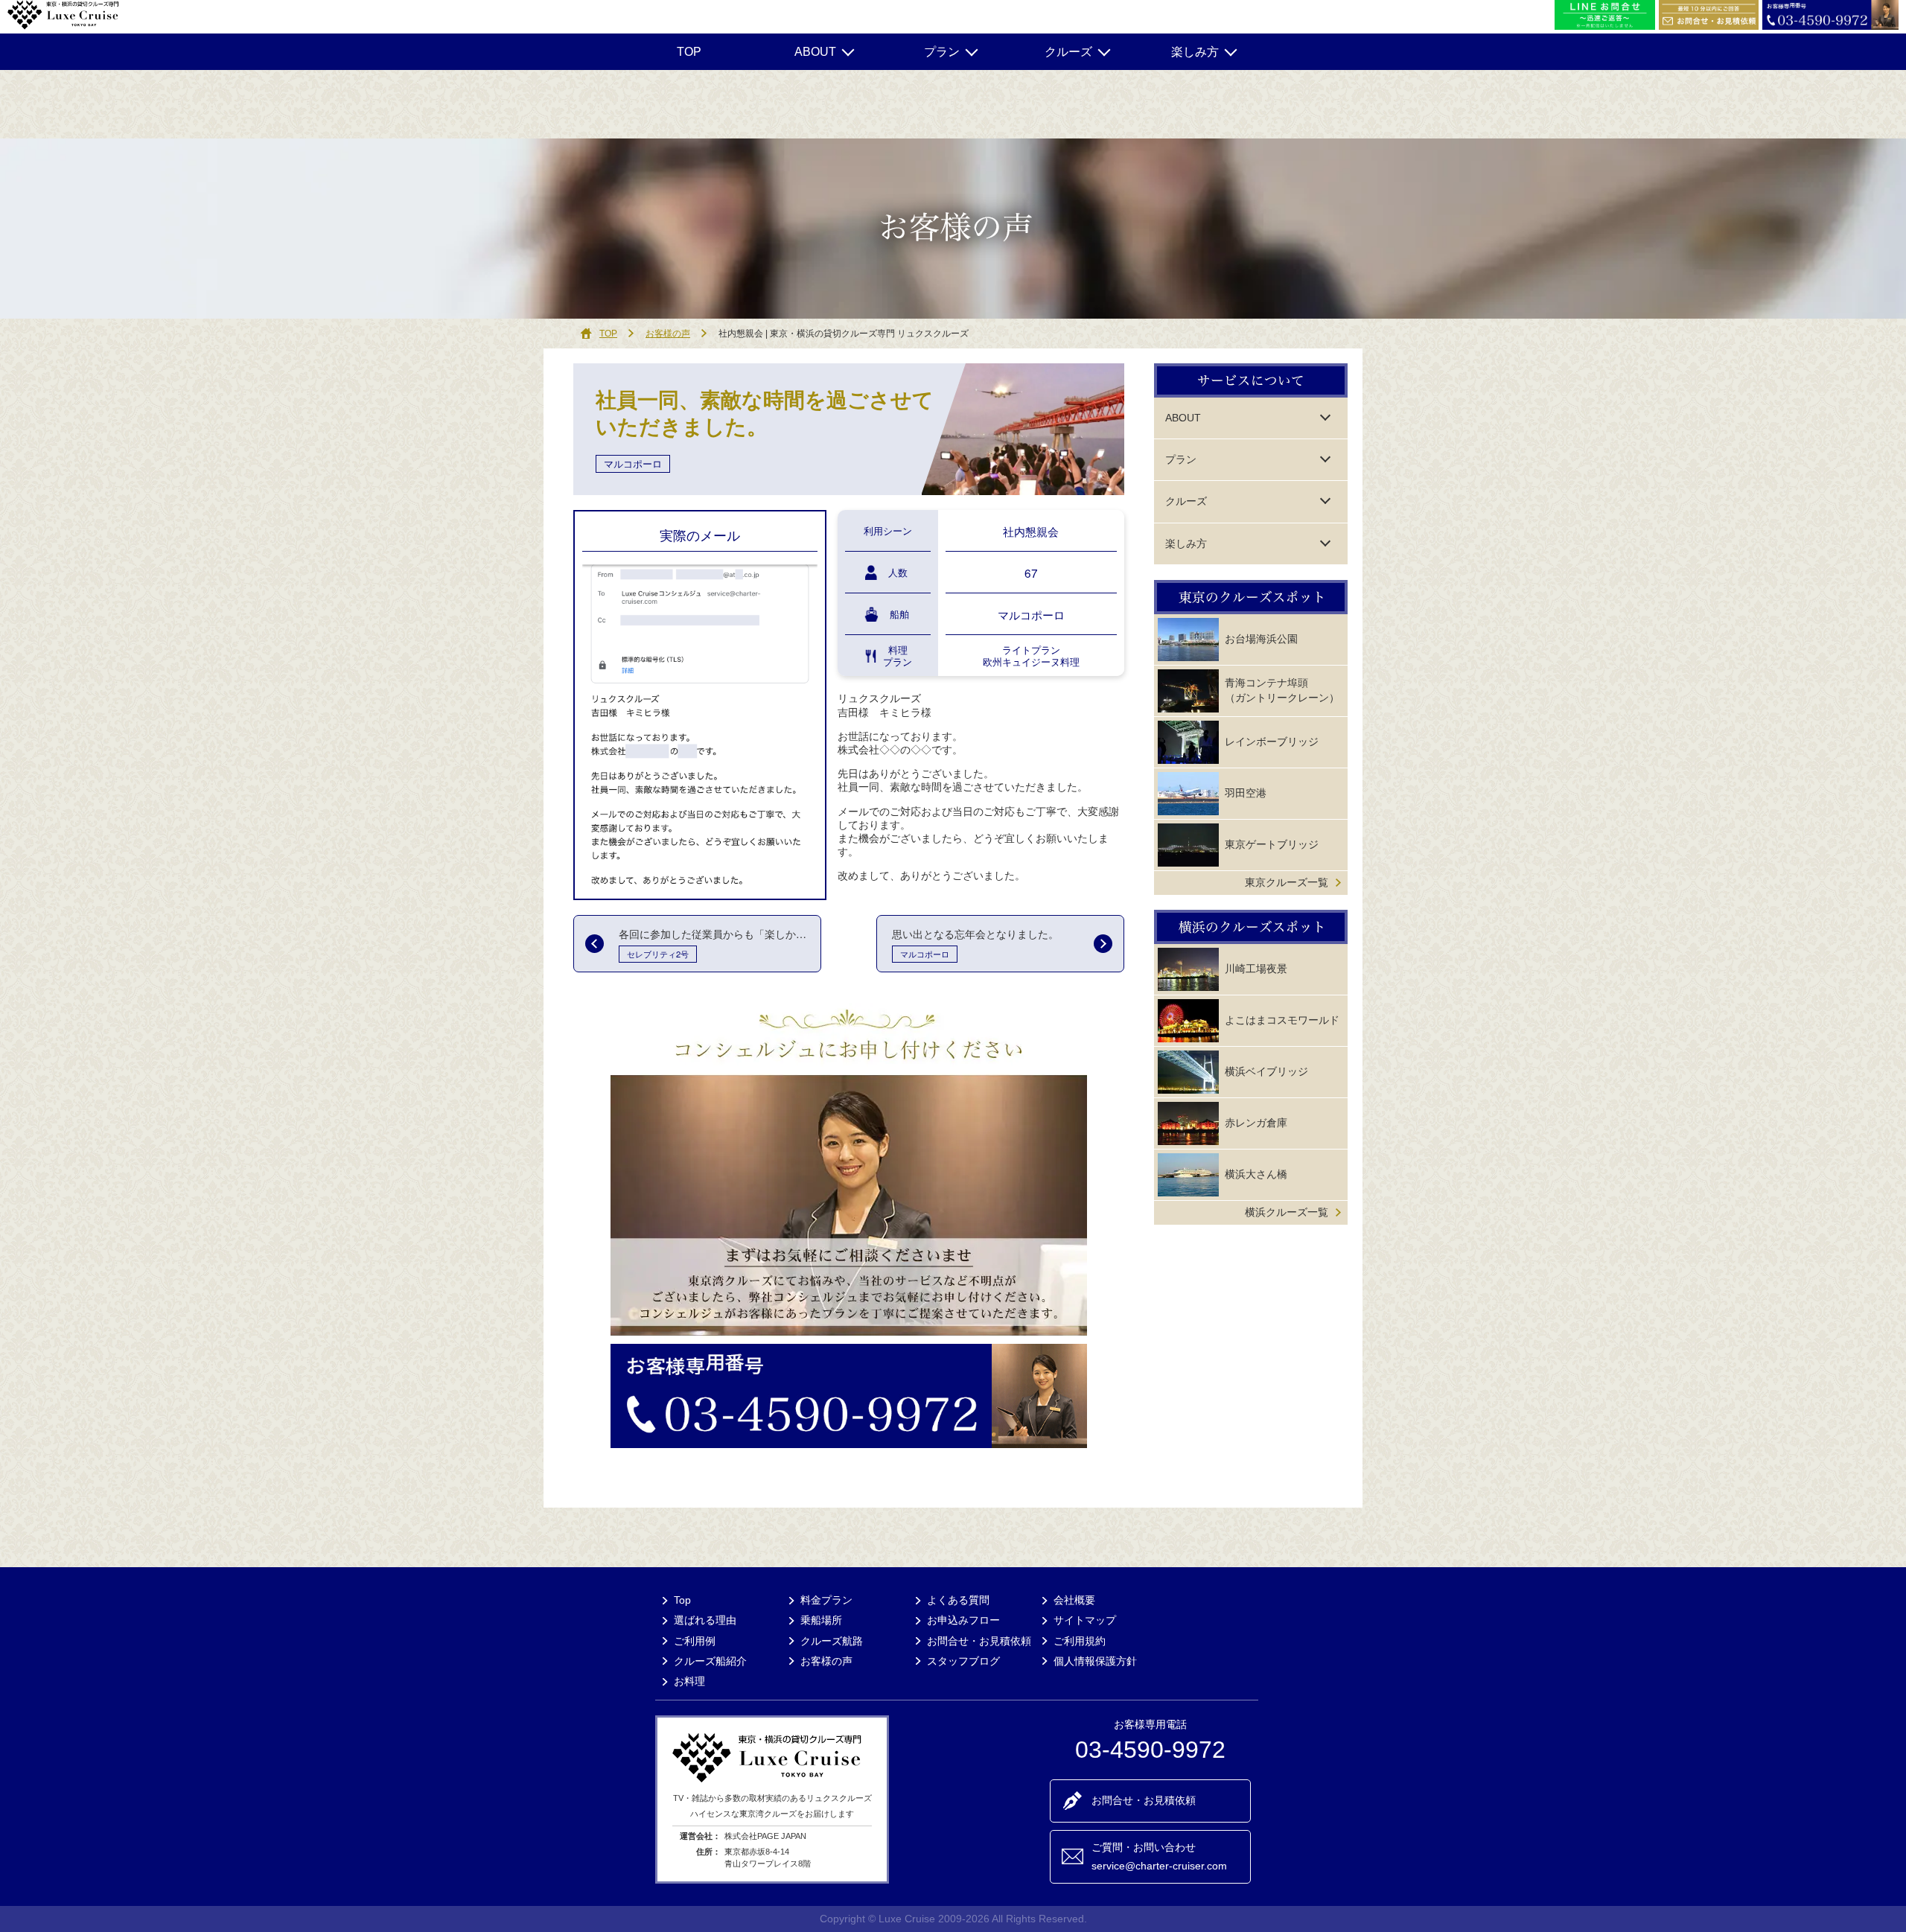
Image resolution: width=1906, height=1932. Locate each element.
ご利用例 (695, 1641)
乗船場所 (821, 1620)
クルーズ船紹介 (710, 1661)
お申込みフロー (963, 1620)
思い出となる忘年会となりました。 (975, 934)
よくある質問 (958, 1600)
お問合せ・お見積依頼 (979, 1641)
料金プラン (826, 1600)
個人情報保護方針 (1095, 1661)
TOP (689, 52)
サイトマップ (1085, 1620)
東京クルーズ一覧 (1287, 882)
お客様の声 (668, 334)
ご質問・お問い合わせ (1159, 1856)
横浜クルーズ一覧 (1287, 1212)
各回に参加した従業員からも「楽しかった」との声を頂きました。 (720, 934)
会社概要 (1074, 1600)
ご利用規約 (1080, 1641)
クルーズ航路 (832, 1641)
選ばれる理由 (705, 1620)
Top (682, 1600)
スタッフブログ (963, 1661)
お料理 (689, 1681)
